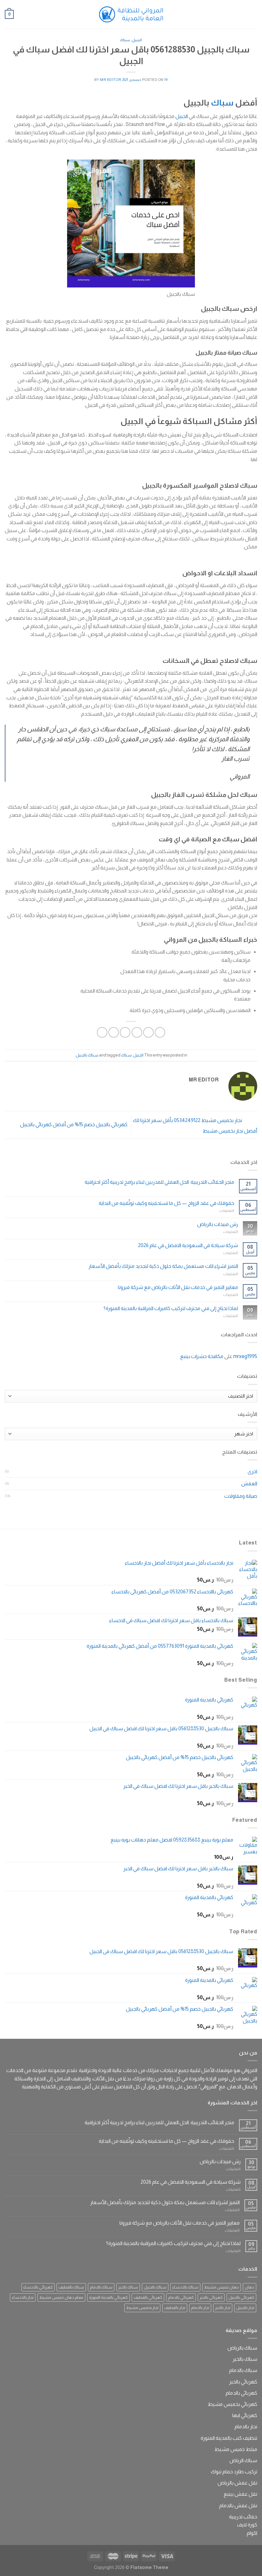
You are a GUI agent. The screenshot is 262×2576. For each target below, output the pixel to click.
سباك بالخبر (128, 2287)
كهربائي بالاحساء (38, 2287)
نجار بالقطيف (175, 2308)
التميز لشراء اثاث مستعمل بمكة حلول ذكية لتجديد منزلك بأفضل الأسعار (163, 1266)
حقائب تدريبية (243, 2517)
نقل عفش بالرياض (237, 2483)
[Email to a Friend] (125, 1032)
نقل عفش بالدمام (238, 2505)
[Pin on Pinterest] (114, 1032)
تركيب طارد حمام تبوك (234, 2472)
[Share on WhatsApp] (160, 1032)
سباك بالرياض (242, 2348)
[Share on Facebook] (148, 1032)
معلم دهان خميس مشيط (61, 2297)
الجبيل (137, 40)
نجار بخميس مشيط (142, 2308)
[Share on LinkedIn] (102, 1032)
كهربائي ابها (245, 2415)
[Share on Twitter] (137, 1032)
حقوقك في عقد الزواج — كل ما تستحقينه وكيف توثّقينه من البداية (166, 1203)
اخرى (252, 1471)
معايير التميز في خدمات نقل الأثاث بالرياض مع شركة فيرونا (178, 1287)
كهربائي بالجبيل (241, 2297)
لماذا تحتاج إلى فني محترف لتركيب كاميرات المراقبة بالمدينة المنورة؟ (171, 1308)
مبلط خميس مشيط (236, 2449)
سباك (125, 40)
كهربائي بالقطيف (148, 2297)
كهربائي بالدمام (181, 2297)
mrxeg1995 (245, 1356)
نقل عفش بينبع (240, 2494)
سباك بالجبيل (87, 1055)
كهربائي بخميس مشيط (232, 2404)
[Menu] (253, 14)
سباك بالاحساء (185, 2287)
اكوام (252, 2533)
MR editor (111, 80)
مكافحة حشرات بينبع (202, 1356)
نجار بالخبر (223, 2308)
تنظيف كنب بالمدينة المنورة (229, 2438)
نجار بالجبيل (245, 2308)
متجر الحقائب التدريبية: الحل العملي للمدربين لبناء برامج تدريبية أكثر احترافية (159, 1182)
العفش (249, 1484)
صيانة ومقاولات (241, 1496)
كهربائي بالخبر (211, 2297)
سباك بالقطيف (71, 2287)
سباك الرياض (243, 2460)
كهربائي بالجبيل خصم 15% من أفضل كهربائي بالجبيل (73, 1124)
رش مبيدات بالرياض (218, 1224)
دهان (250, 2287)
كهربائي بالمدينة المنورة (108, 2297)
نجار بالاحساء (23, 2297)
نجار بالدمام (200, 2308)
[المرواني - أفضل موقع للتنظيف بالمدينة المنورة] (131, 14)
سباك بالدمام (101, 2287)
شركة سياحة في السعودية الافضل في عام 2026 (188, 1245)
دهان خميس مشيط (222, 2287)
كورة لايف (247, 2525)
